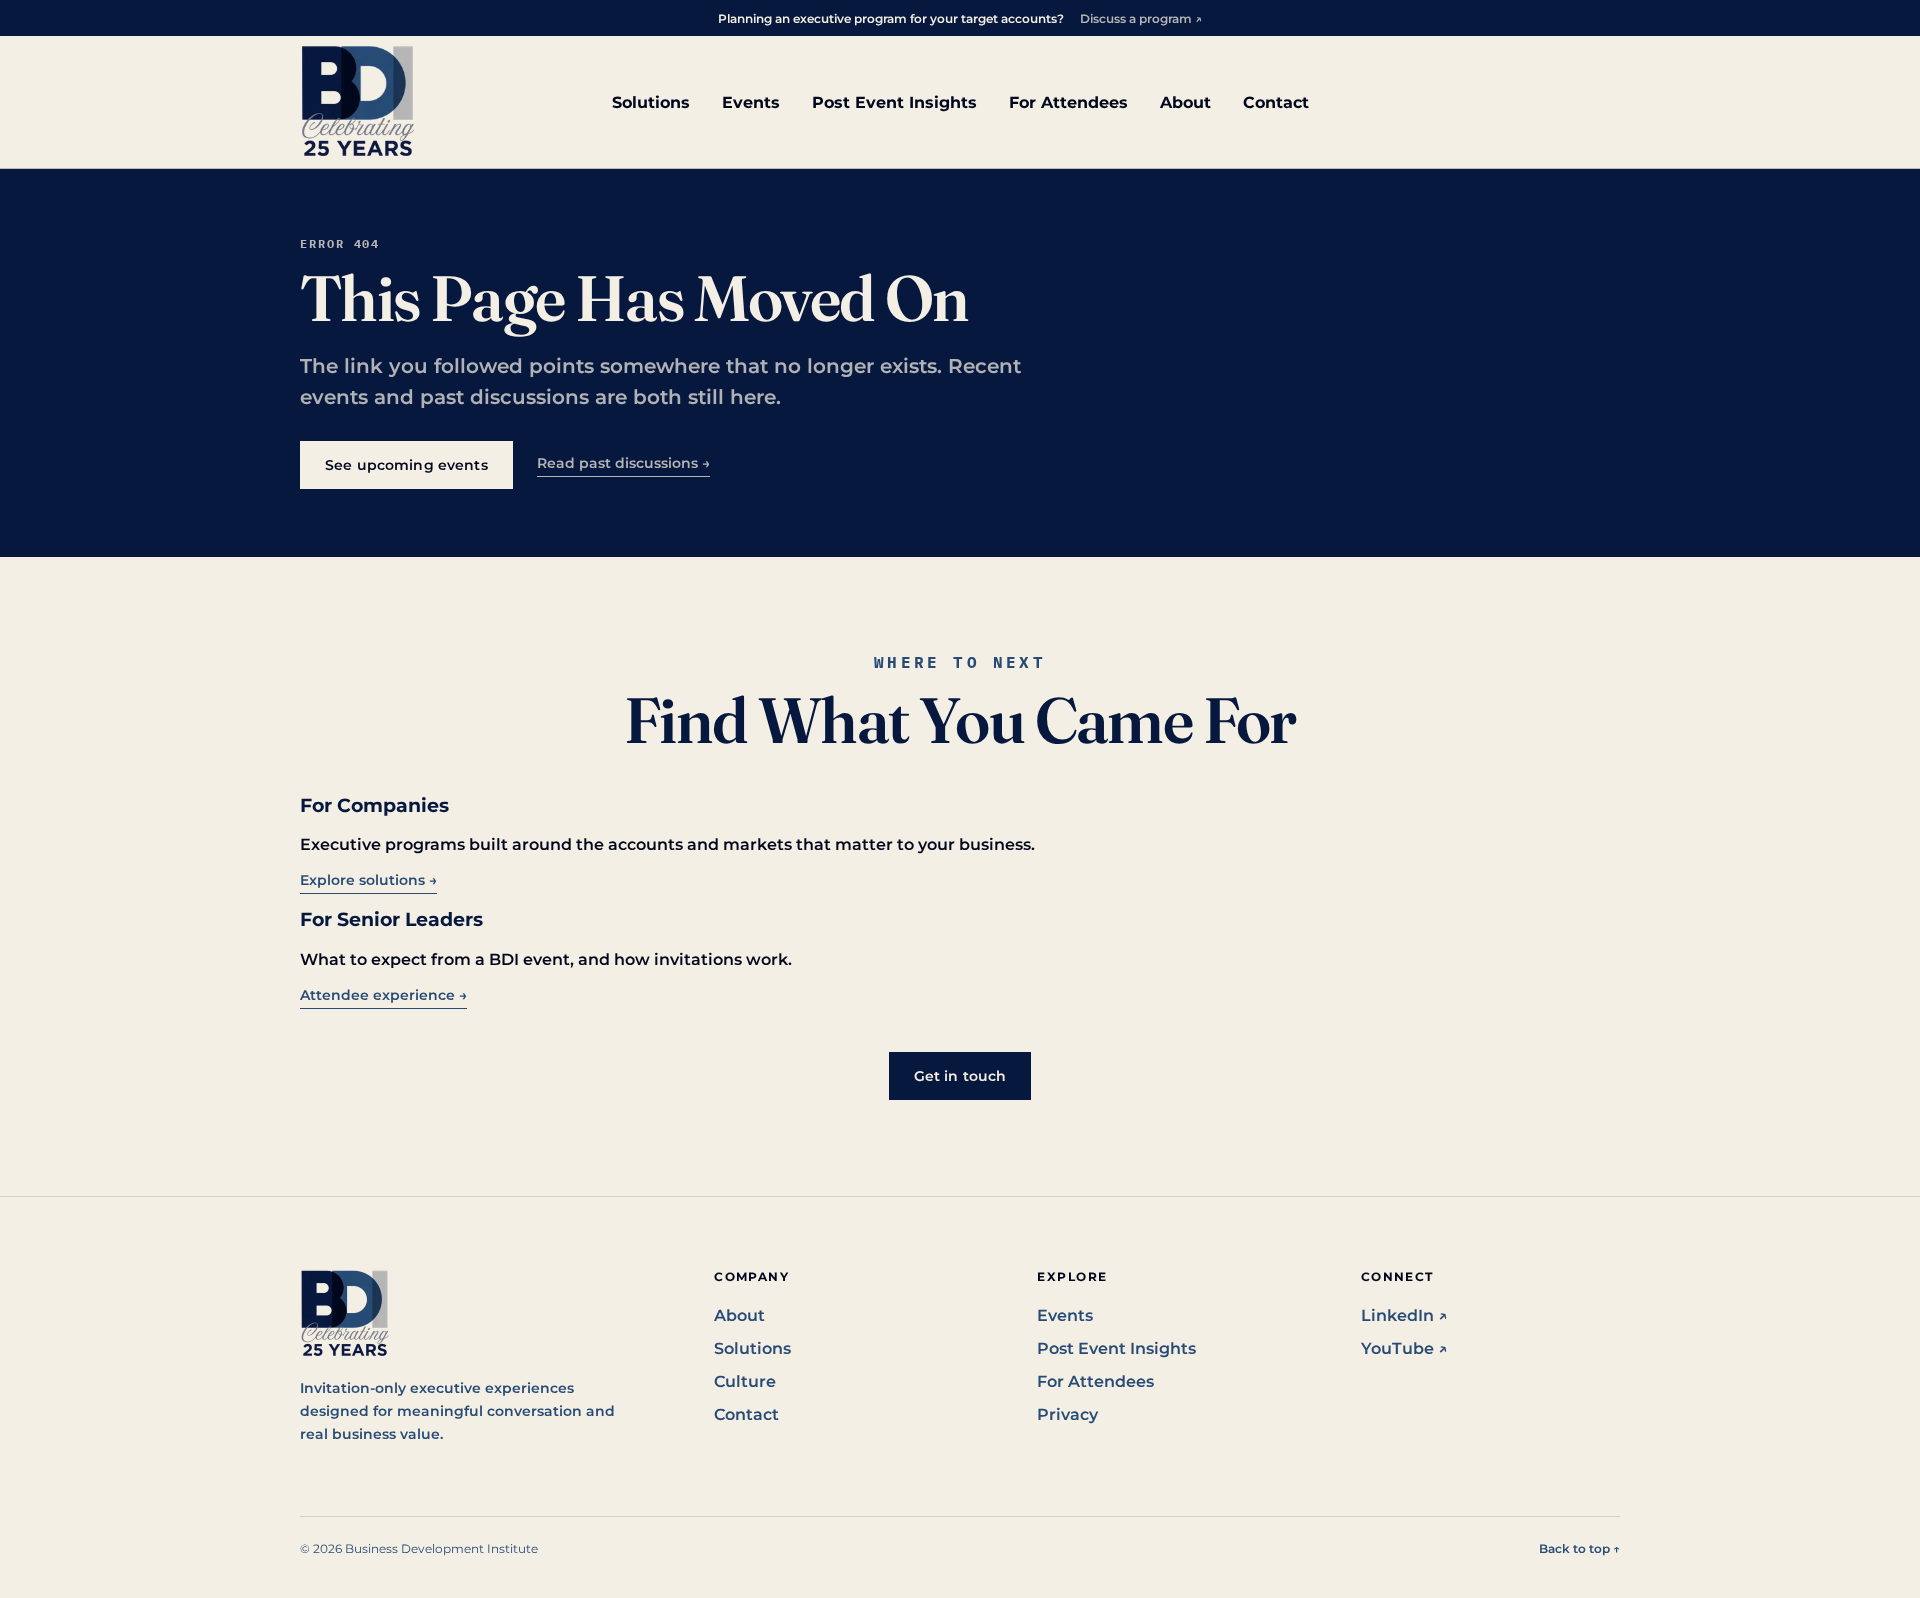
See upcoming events (406, 465)
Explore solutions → (368, 880)
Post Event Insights (894, 102)
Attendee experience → (383, 995)
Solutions (651, 102)
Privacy (1067, 1414)
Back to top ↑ (1579, 1548)
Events (751, 102)
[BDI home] (358, 102)
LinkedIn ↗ (1404, 1315)
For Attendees (1068, 102)
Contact (1276, 102)
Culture (745, 1381)
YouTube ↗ (1404, 1348)
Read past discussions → (623, 463)
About (1185, 102)
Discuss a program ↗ (1141, 18)
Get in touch (960, 1076)
